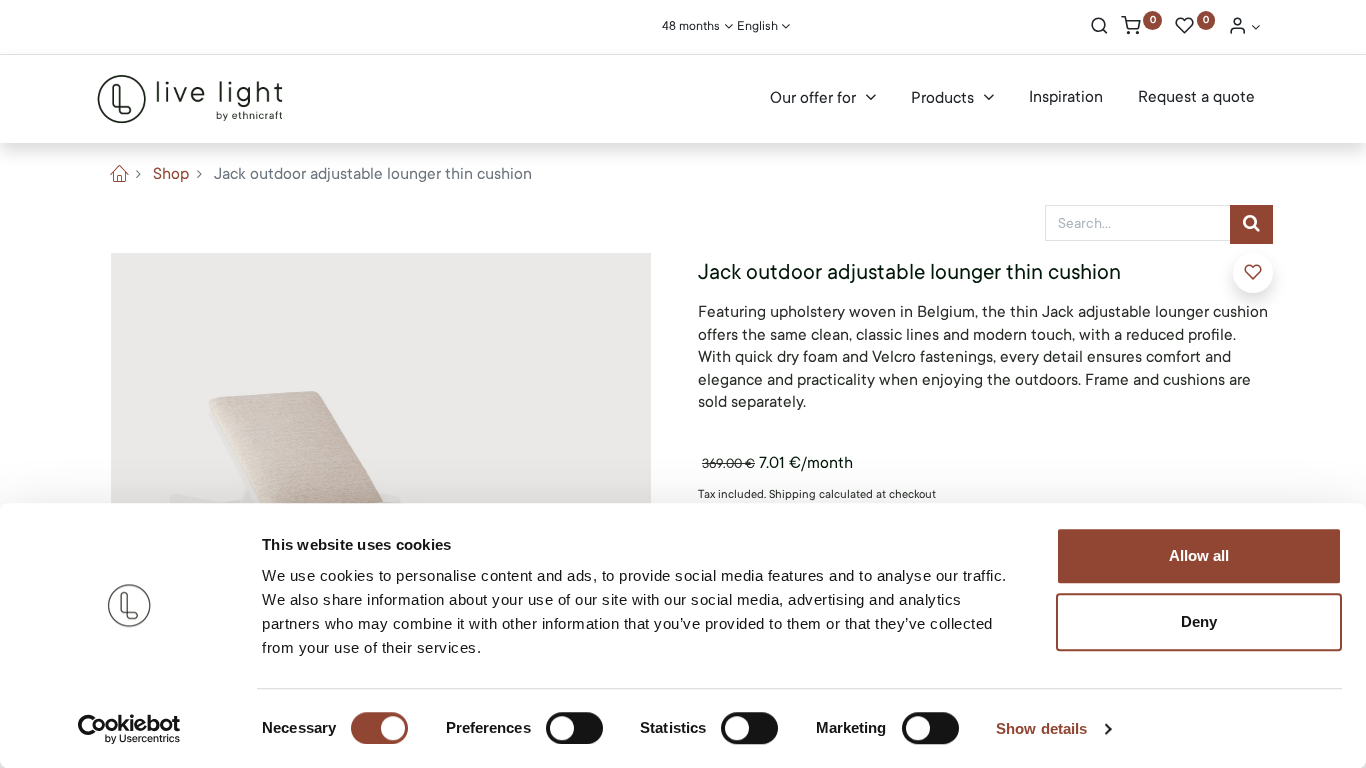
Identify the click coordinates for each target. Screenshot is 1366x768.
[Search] (1099, 28)
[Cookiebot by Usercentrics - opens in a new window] (129, 729)
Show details (1041, 728)
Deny (1199, 621)
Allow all (1199, 555)
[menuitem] (1066, 98)
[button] (1253, 273)
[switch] (574, 728)
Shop (171, 174)
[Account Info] (1244, 28)
